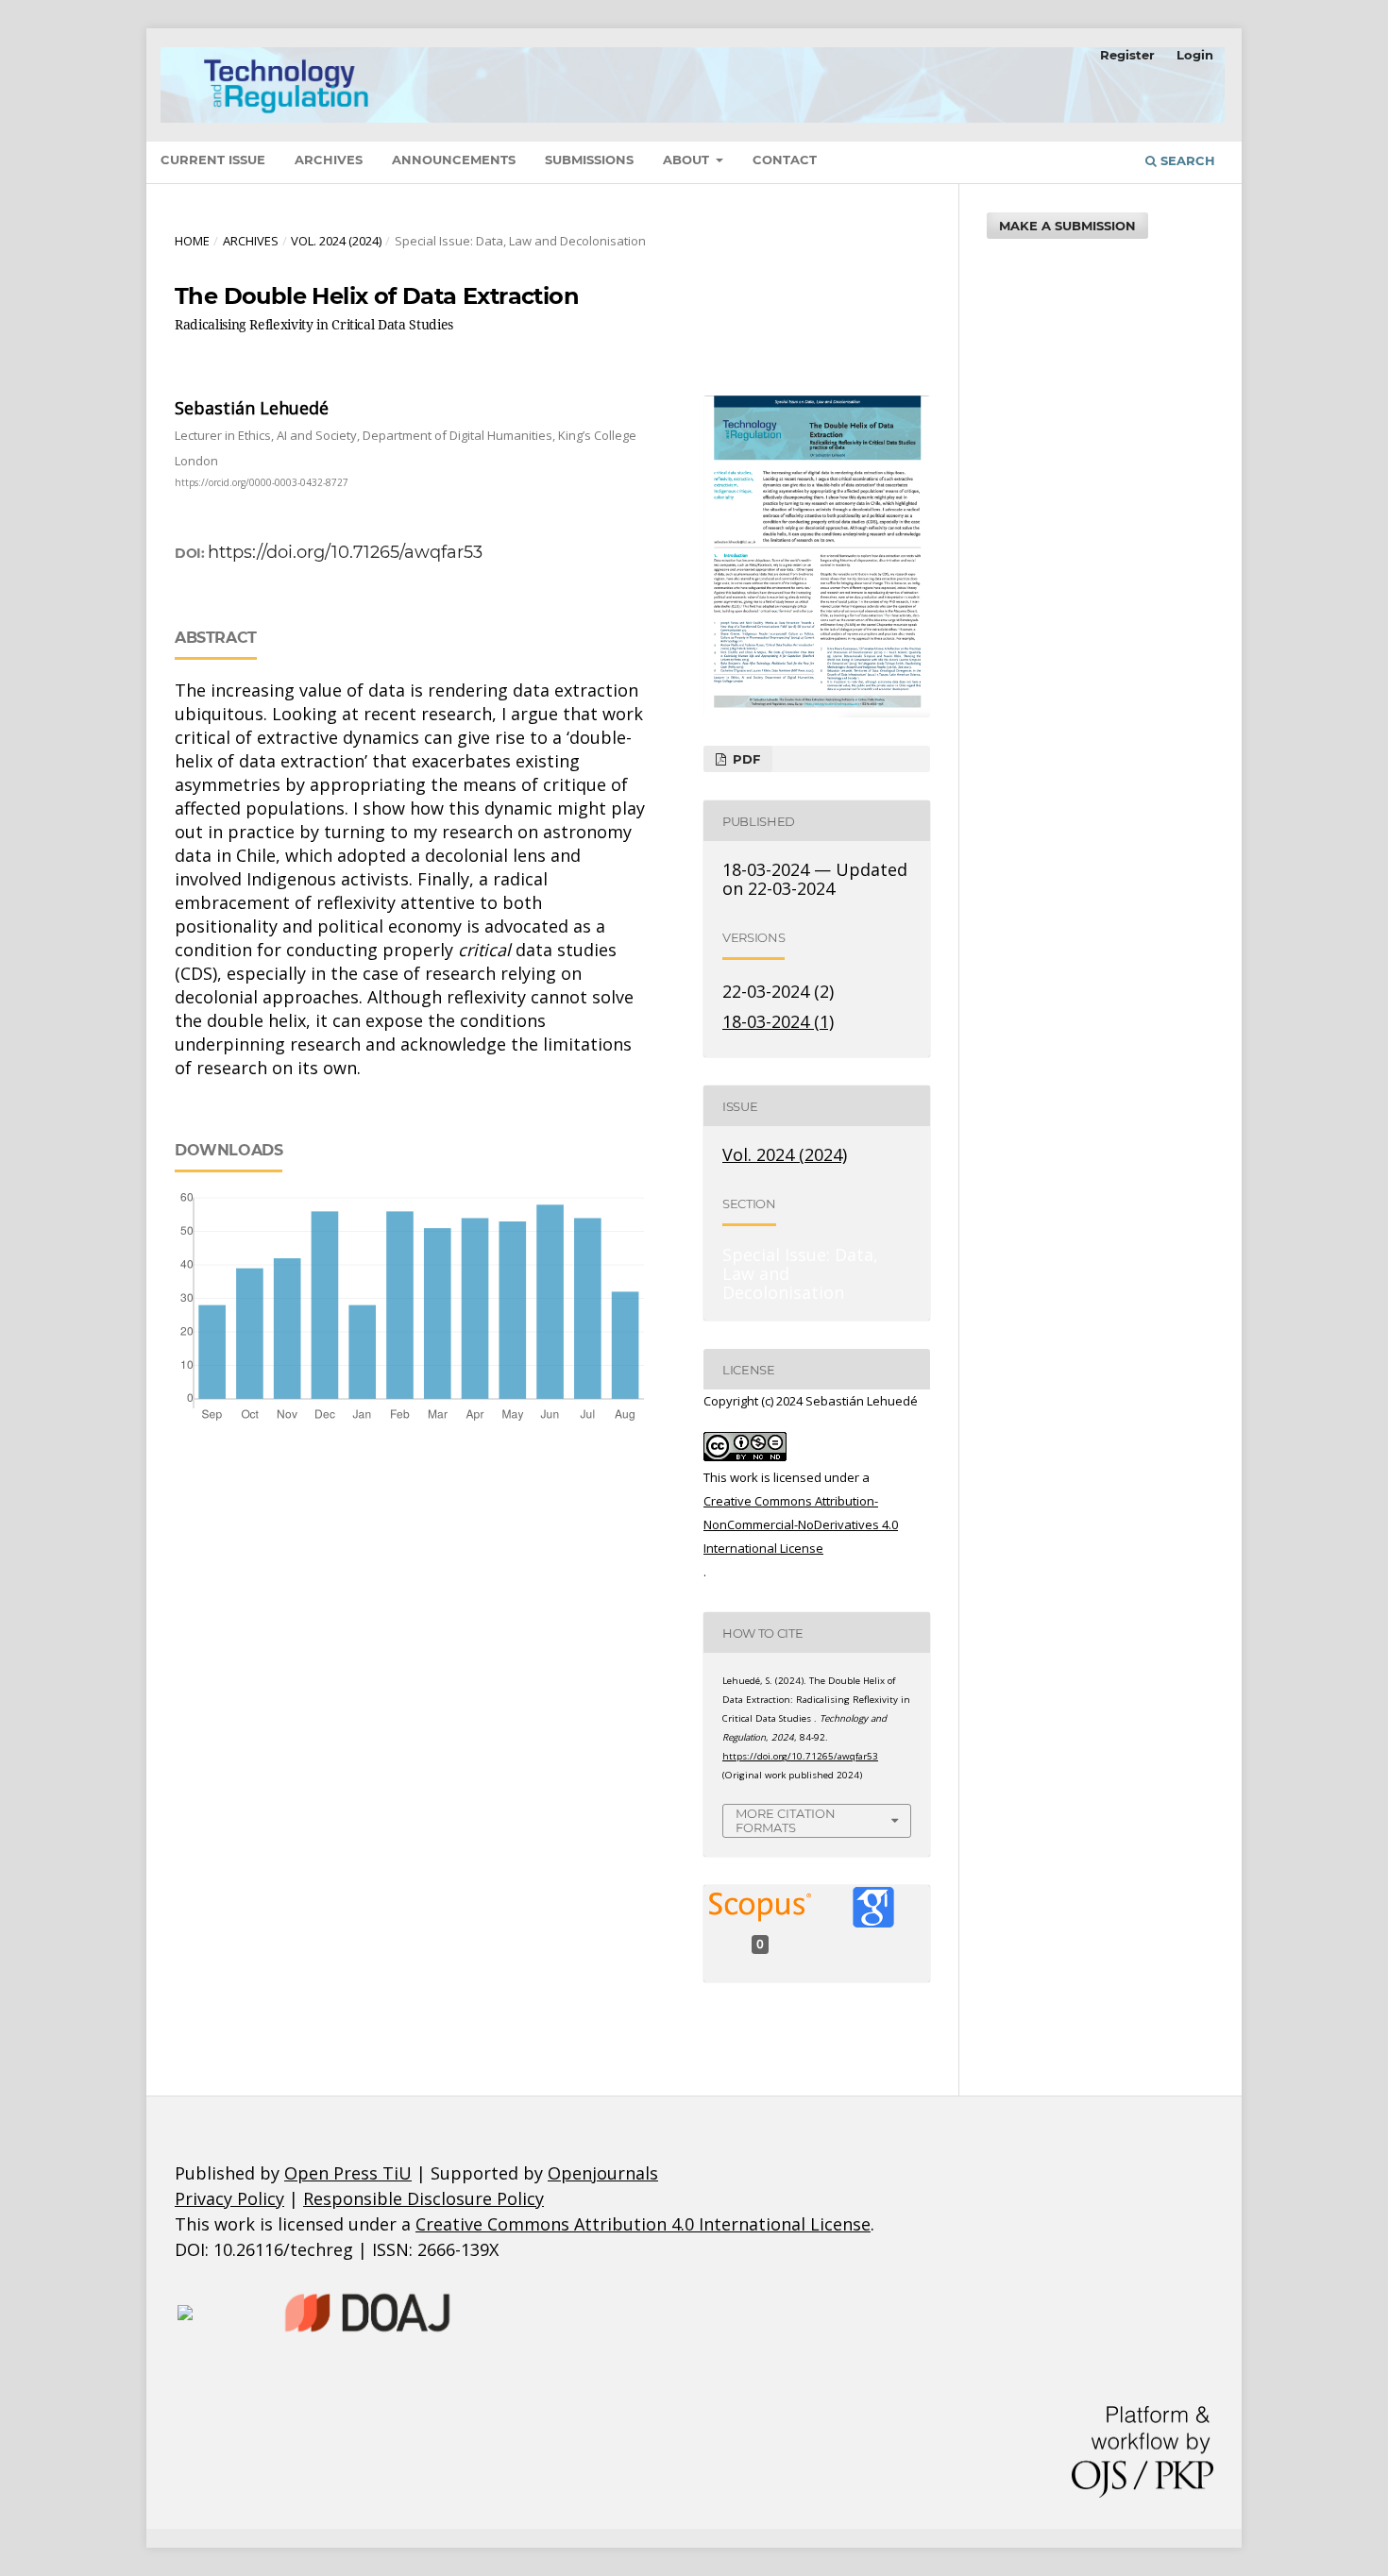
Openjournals (603, 2173)
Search (1186, 160)
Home (192, 241)
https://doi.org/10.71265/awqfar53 (345, 552)
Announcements (454, 160)
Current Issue (213, 160)
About (688, 160)
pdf (745, 759)
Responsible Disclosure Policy (423, 2198)
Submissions (589, 160)
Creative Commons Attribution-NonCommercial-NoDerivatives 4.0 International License (801, 1524)
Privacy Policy (229, 2198)
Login (1195, 55)
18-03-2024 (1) (778, 1021)
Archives (329, 160)
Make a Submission (1067, 226)
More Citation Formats (786, 1820)
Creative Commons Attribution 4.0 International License (643, 2224)
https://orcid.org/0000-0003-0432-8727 (262, 482)
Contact (785, 160)
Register (1127, 55)
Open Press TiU (348, 2173)
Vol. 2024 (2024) (336, 241)
